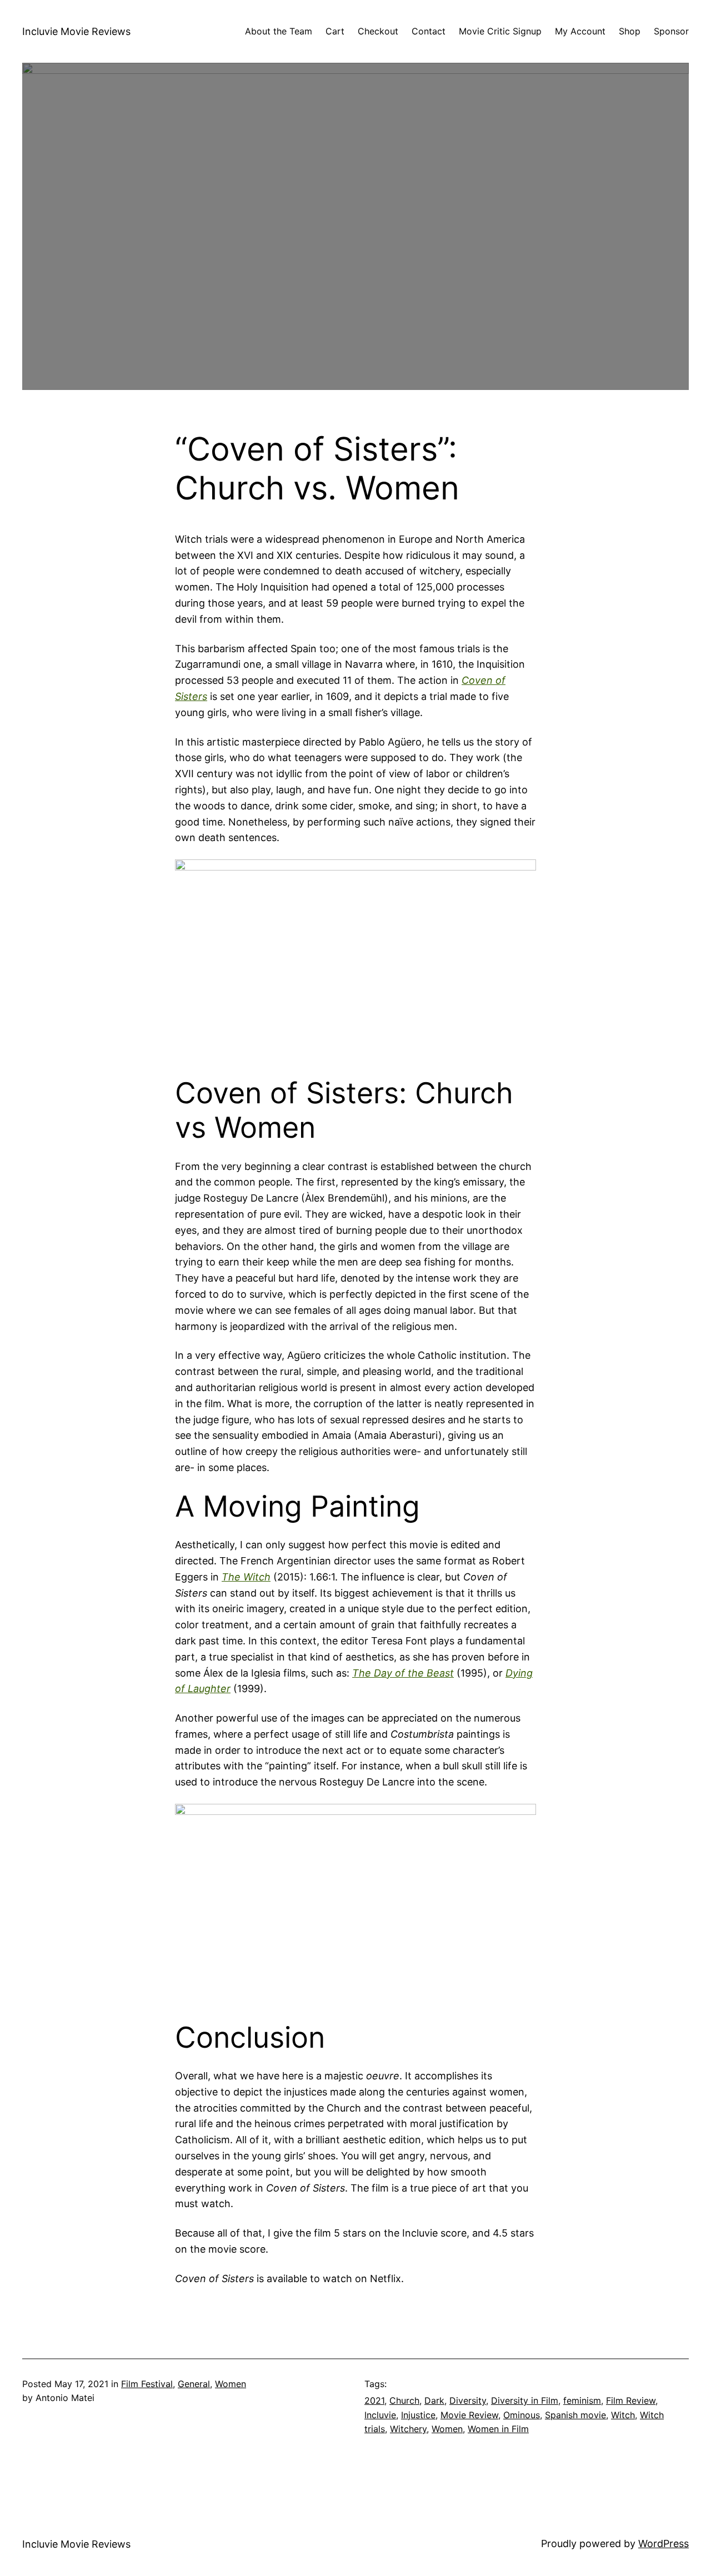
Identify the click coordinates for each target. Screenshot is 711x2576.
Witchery (408, 2429)
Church (404, 2400)
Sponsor (671, 31)
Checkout (378, 31)
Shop (630, 31)
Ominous (522, 2415)
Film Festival (147, 2384)
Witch (623, 2415)
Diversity (468, 2400)
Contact (429, 31)
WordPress (664, 2544)
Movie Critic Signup (500, 31)
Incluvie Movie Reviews (76, 31)
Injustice (418, 2415)
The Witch (246, 1577)
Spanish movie (575, 2415)
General (194, 2384)
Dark (434, 2400)
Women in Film (498, 2429)
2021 (374, 2400)
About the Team (279, 31)
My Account (580, 31)
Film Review (631, 2400)
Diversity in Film (525, 2400)
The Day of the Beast (403, 1673)
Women (231, 2384)
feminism (582, 2400)
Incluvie (380, 2415)
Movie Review (469, 2415)
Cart (335, 31)
